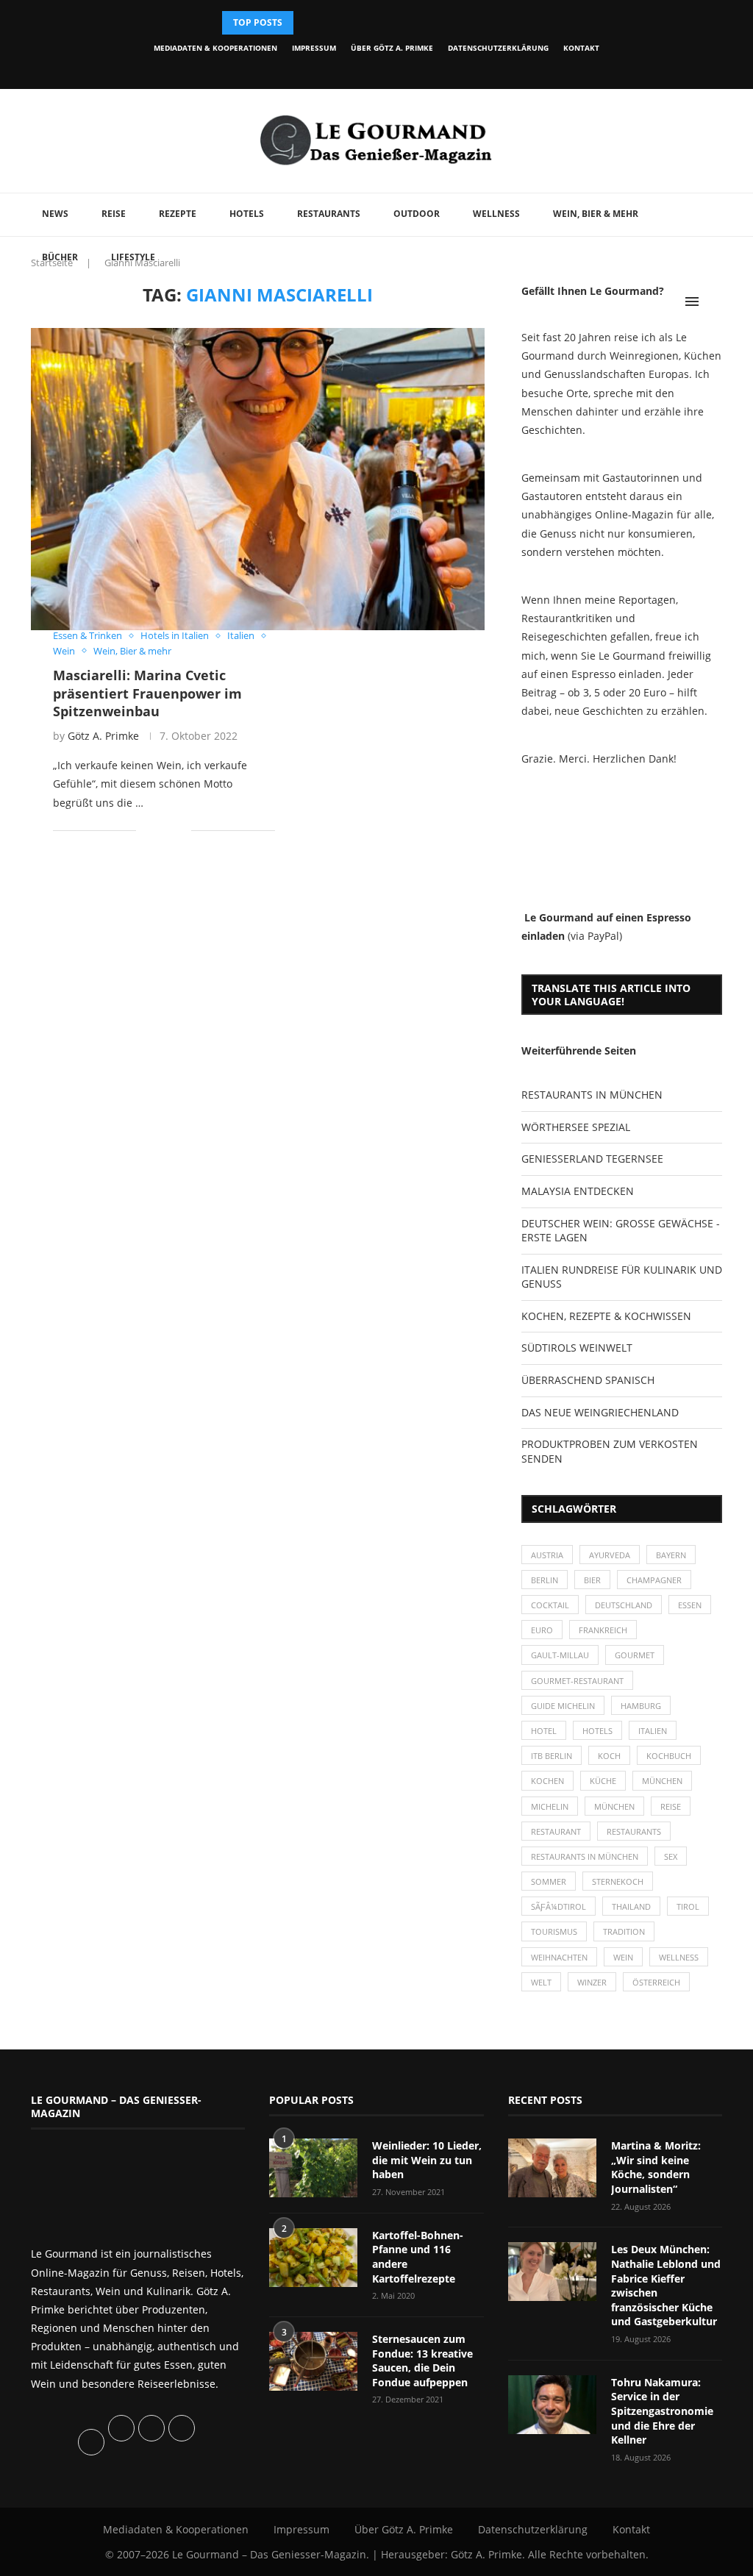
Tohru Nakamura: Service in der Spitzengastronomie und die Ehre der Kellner (662, 2411)
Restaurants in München (585, 1856)
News (55, 214)
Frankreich (603, 1630)
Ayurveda (610, 1555)
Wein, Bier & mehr (596, 214)
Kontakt (581, 48)
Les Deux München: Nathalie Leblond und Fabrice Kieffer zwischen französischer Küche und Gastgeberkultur (666, 2285)
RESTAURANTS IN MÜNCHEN (592, 1095)
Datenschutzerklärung (498, 48)
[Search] (715, 302)
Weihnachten (559, 1957)
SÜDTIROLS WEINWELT (577, 1348)
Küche (603, 1781)
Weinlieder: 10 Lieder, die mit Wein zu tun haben (427, 2160)
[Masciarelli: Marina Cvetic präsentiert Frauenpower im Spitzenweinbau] (258, 479)
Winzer (592, 1982)
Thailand (631, 1906)
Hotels (247, 214)
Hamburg (641, 1706)
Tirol (688, 1906)
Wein (623, 1957)
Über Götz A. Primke (392, 48)
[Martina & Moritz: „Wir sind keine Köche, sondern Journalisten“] (552, 2168)
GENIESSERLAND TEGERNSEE (592, 1159)
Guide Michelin (563, 1706)
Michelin (550, 1806)
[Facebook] (320, 69)
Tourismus (554, 1931)
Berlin (545, 1580)
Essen (690, 1605)
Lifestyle (133, 257)
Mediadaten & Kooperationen (215, 48)
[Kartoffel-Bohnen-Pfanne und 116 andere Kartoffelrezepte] (313, 2258)
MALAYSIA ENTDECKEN (578, 1191)
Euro (542, 1630)
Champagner (654, 1580)
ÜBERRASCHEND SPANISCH (588, 1380)
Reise (114, 214)
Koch (609, 1756)
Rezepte (178, 214)
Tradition (624, 1931)
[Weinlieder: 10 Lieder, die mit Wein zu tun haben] (313, 2168)
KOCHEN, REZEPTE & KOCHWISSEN (606, 1316)
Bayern (671, 1555)
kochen (547, 1781)
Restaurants (329, 214)
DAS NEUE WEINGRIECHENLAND (600, 1412)
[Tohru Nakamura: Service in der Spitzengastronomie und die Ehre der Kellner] (552, 2405)
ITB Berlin (552, 1756)
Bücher (60, 257)
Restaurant (556, 1831)
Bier (592, 1580)
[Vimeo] (421, 69)
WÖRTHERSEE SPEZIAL (576, 1127)
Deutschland (624, 1605)
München (662, 1781)
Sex (671, 1856)
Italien (653, 1731)
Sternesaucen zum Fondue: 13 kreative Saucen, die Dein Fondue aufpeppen (422, 2361)
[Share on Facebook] (158, 831)
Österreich (656, 1982)
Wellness (496, 214)
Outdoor (417, 214)
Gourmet (635, 1655)
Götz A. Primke (103, 736)
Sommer (549, 1881)
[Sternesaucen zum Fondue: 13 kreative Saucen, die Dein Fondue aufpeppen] (313, 2361)
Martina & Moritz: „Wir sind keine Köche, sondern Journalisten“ (656, 2167)
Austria (547, 1555)
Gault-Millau (560, 1655)
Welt (541, 1982)
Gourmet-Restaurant (577, 1681)
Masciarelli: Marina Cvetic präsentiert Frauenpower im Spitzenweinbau (147, 693)
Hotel (544, 1731)
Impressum (314, 48)
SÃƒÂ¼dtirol (558, 1906)
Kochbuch (669, 1756)
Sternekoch (618, 1881)
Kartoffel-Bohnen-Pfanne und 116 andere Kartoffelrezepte (418, 2257)
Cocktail (550, 1605)
